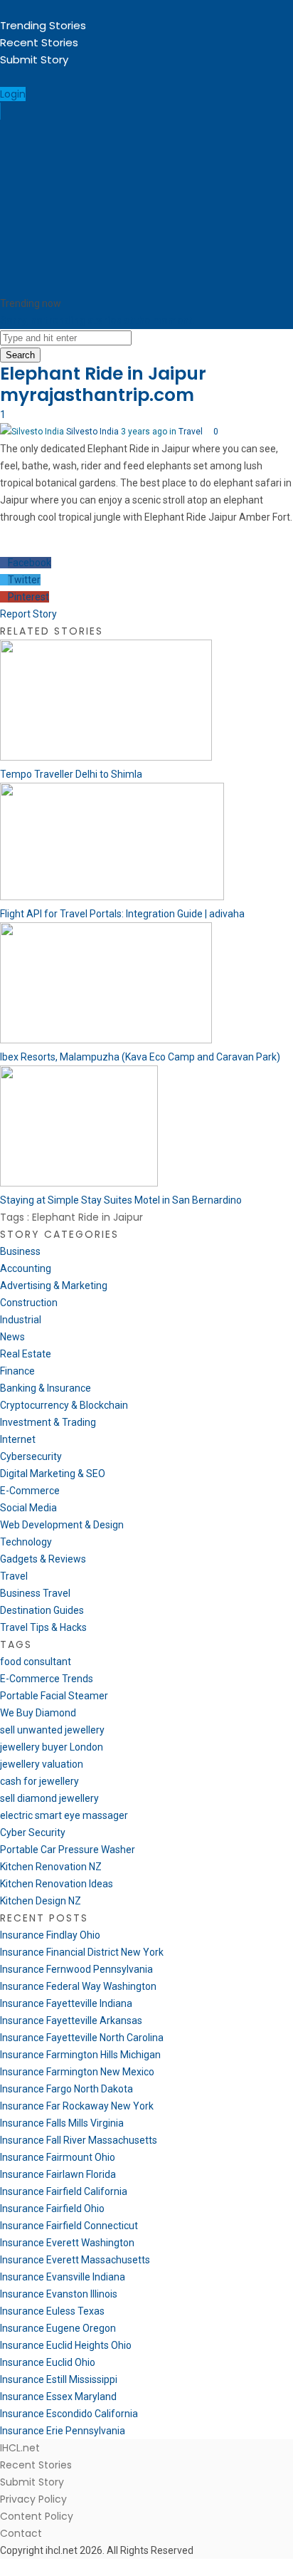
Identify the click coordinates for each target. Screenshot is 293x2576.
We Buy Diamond (38, 1713)
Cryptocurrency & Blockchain (64, 1405)
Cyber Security (33, 1832)
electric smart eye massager (64, 1815)
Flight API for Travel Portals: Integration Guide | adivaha (122, 914)
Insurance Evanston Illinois (59, 2294)
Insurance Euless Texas (52, 2311)
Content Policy (37, 2516)
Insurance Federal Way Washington (78, 1986)
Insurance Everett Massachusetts (75, 2260)
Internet (18, 1439)
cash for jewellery (39, 1781)
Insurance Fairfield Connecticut (69, 2226)
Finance (17, 1371)
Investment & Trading (48, 1422)
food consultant (36, 1662)
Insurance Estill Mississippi (59, 2379)
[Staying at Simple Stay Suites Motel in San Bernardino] (79, 1183)
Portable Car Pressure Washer (68, 1850)
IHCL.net (20, 2448)
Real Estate (26, 1354)
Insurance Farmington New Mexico (77, 2072)
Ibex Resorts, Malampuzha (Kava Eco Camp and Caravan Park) (140, 1057)
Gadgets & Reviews (43, 1559)
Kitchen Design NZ (41, 1901)
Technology (26, 1542)
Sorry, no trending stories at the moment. (97, 320)
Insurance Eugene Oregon (58, 2328)
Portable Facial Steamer (54, 1696)
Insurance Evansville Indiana (63, 2277)
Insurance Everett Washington (67, 2243)
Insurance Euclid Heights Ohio (66, 2345)
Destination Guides (42, 1610)
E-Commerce (30, 1491)
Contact (21, 2533)
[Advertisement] (146, 207)
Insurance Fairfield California (64, 2191)
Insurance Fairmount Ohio (58, 2157)
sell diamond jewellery (49, 1798)
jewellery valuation (42, 1764)
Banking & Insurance (46, 1388)
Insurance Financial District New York (82, 1952)
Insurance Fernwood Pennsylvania (76, 1969)
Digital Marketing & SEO (53, 1474)
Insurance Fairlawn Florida (58, 2174)
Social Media (28, 1508)
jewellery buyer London (52, 1747)
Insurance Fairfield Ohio (52, 2209)
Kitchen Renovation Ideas (57, 1884)
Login (13, 94)
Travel (191, 432)
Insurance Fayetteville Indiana (66, 2003)
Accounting (26, 1268)
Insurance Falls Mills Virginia (62, 2123)
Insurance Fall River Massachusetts (79, 2140)
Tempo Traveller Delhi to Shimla (71, 774)
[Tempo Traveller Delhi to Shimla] (106, 757)
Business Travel (35, 1593)
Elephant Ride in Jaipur (103, 374)
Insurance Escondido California (69, 2414)
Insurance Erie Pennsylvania (63, 2431)
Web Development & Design (62, 1525)
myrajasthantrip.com (97, 395)
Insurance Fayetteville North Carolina (82, 2038)
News (12, 1337)
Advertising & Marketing (54, 1286)
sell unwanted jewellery (52, 1730)
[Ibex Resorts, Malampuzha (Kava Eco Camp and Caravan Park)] (106, 1040)
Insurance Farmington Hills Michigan (80, 2055)
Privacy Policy (33, 2499)
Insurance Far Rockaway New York (77, 2106)
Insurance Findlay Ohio (50, 1935)
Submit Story (34, 59)
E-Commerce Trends (47, 1679)
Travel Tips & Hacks (43, 1627)
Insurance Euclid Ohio (48, 2362)
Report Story (28, 614)
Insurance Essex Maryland (58, 2397)
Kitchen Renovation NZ (51, 1867)
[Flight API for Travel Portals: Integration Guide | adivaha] (112, 897)
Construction (29, 1303)
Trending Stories (43, 25)
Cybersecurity (31, 1456)
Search (20, 355)
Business (20, 1251)
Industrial (21, 1320)
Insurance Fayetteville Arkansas (71, 2020)
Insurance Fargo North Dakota (66, 2089)
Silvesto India (92, 432)
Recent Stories (39, 42)
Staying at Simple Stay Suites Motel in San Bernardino (121, 1200)
